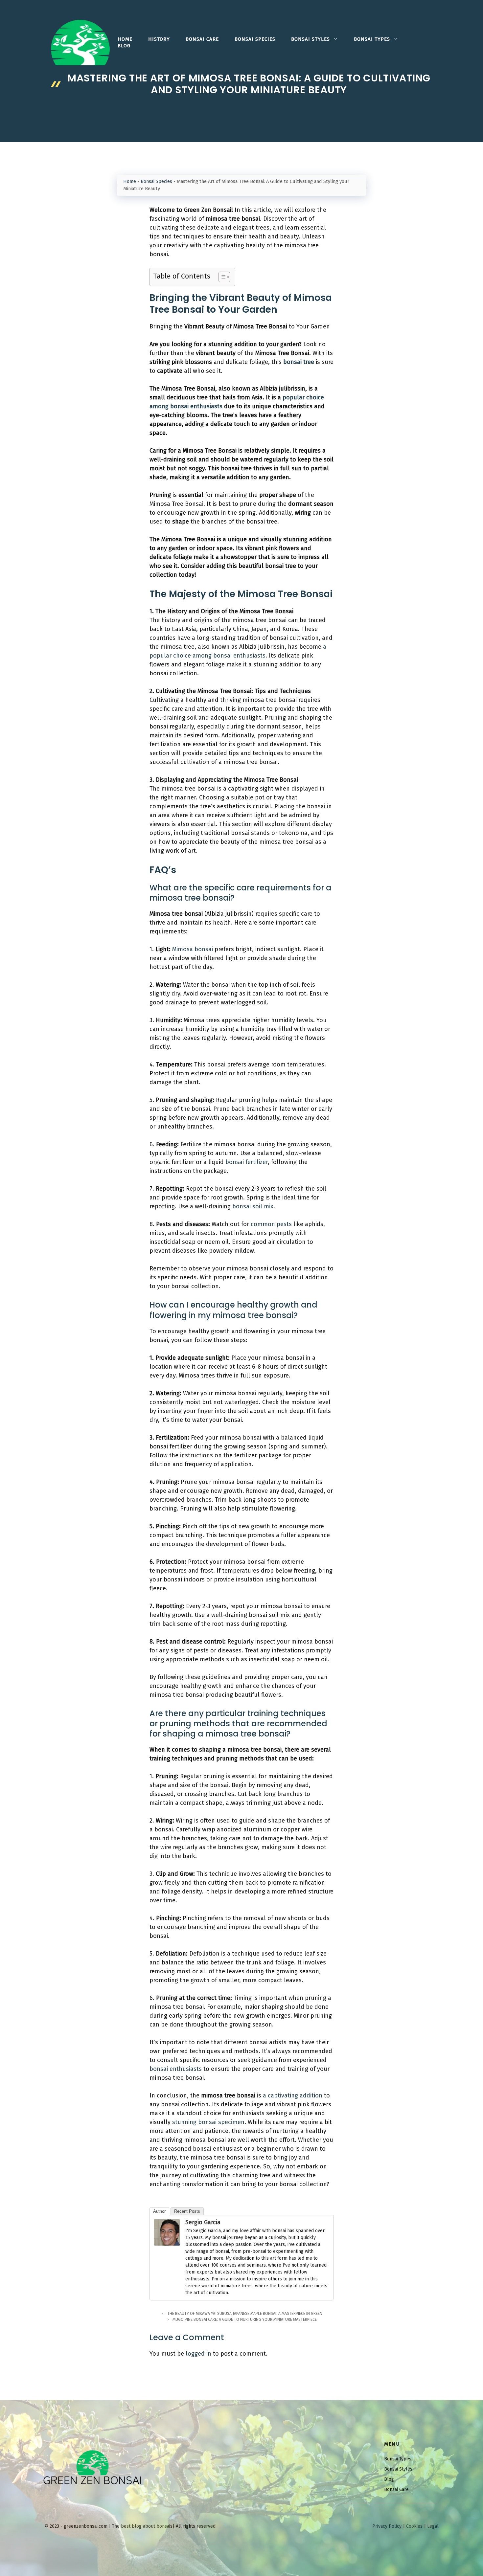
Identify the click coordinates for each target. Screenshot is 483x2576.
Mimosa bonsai (193, 949)
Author (159, 2211)
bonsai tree (299, 362)
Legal (433, 2526)
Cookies (414, 2526)
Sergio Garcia (203, 2222)
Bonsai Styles (310, 39)
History (159, 39)
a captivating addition (293, 2095)
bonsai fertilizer (247, 1162)
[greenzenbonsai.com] (80, 42)
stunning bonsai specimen (208, 2122)
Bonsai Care (202, 39)
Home (125, 39)
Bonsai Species (255, 39)
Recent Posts (187, 2211)
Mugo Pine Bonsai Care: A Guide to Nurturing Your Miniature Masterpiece (245, 2319)
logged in (198, 2354)
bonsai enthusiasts (176, 2069)
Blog (124, 46)
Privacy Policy (387, 2526)
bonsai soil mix (253, 1206)
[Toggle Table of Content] (221, 277)
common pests (271, 1224)
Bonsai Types (372, 39)
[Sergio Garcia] (167, 2244)
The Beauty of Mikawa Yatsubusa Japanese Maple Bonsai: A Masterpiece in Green (245, 2314)
